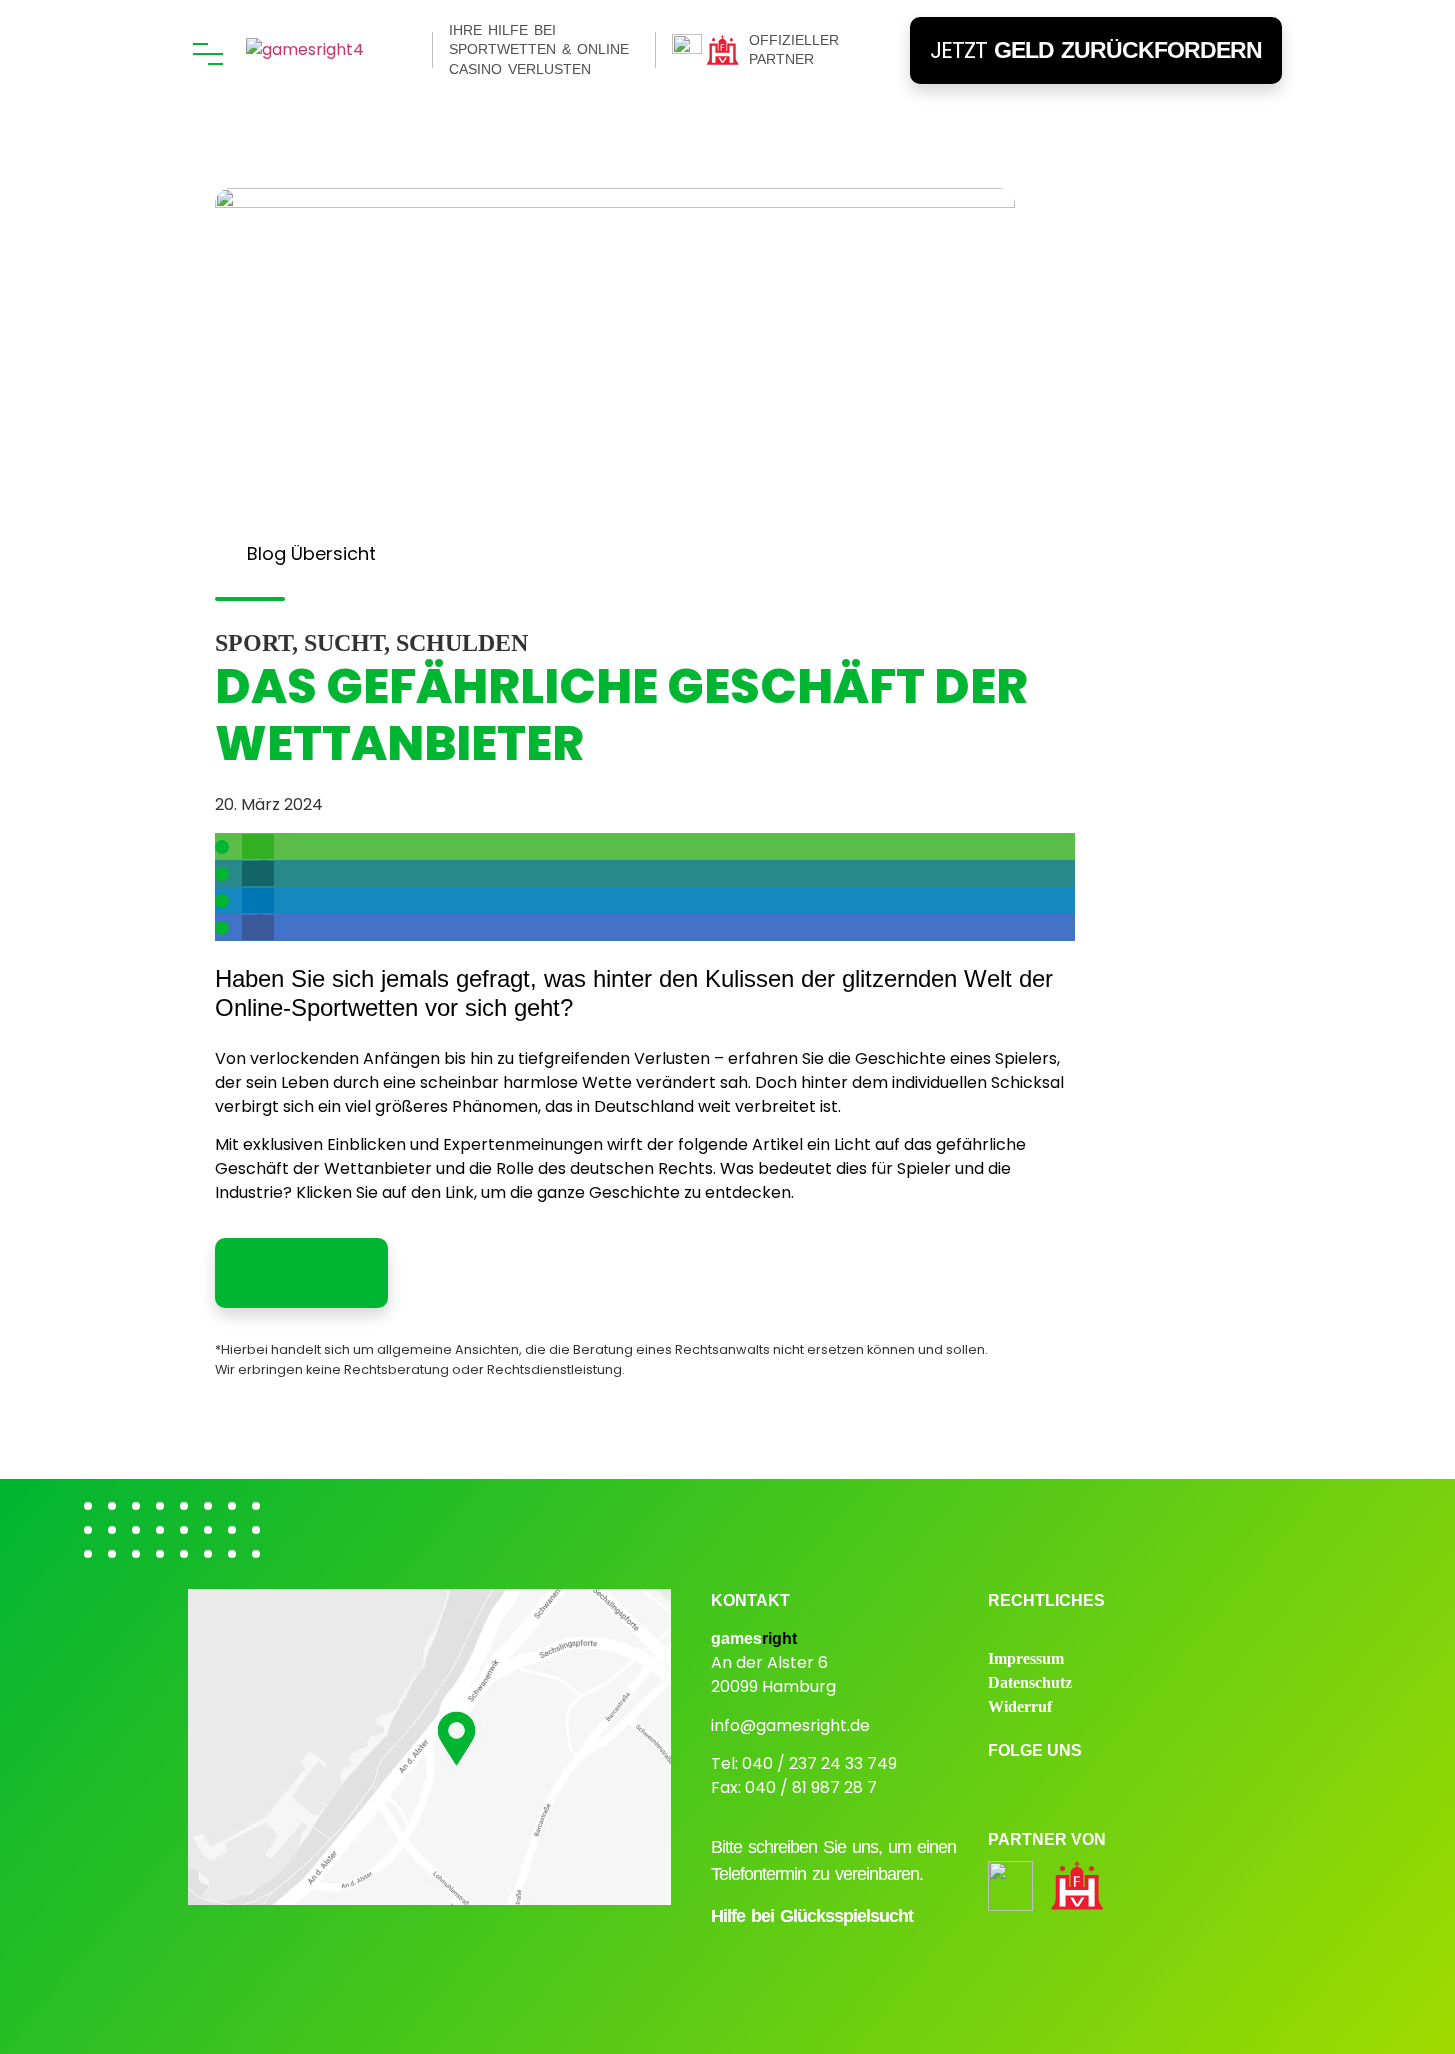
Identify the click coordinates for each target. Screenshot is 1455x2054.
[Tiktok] (1162, 1790)
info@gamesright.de (790, 1725)
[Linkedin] (1110, 1790)
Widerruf (1020, 1706)
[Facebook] (1058, 1790)
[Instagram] (1006, 1790)
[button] (258, 846)
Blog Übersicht (311, 553)
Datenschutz (1030, 1682)
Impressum (1026, 1658)
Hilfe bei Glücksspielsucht (812, 1916)
